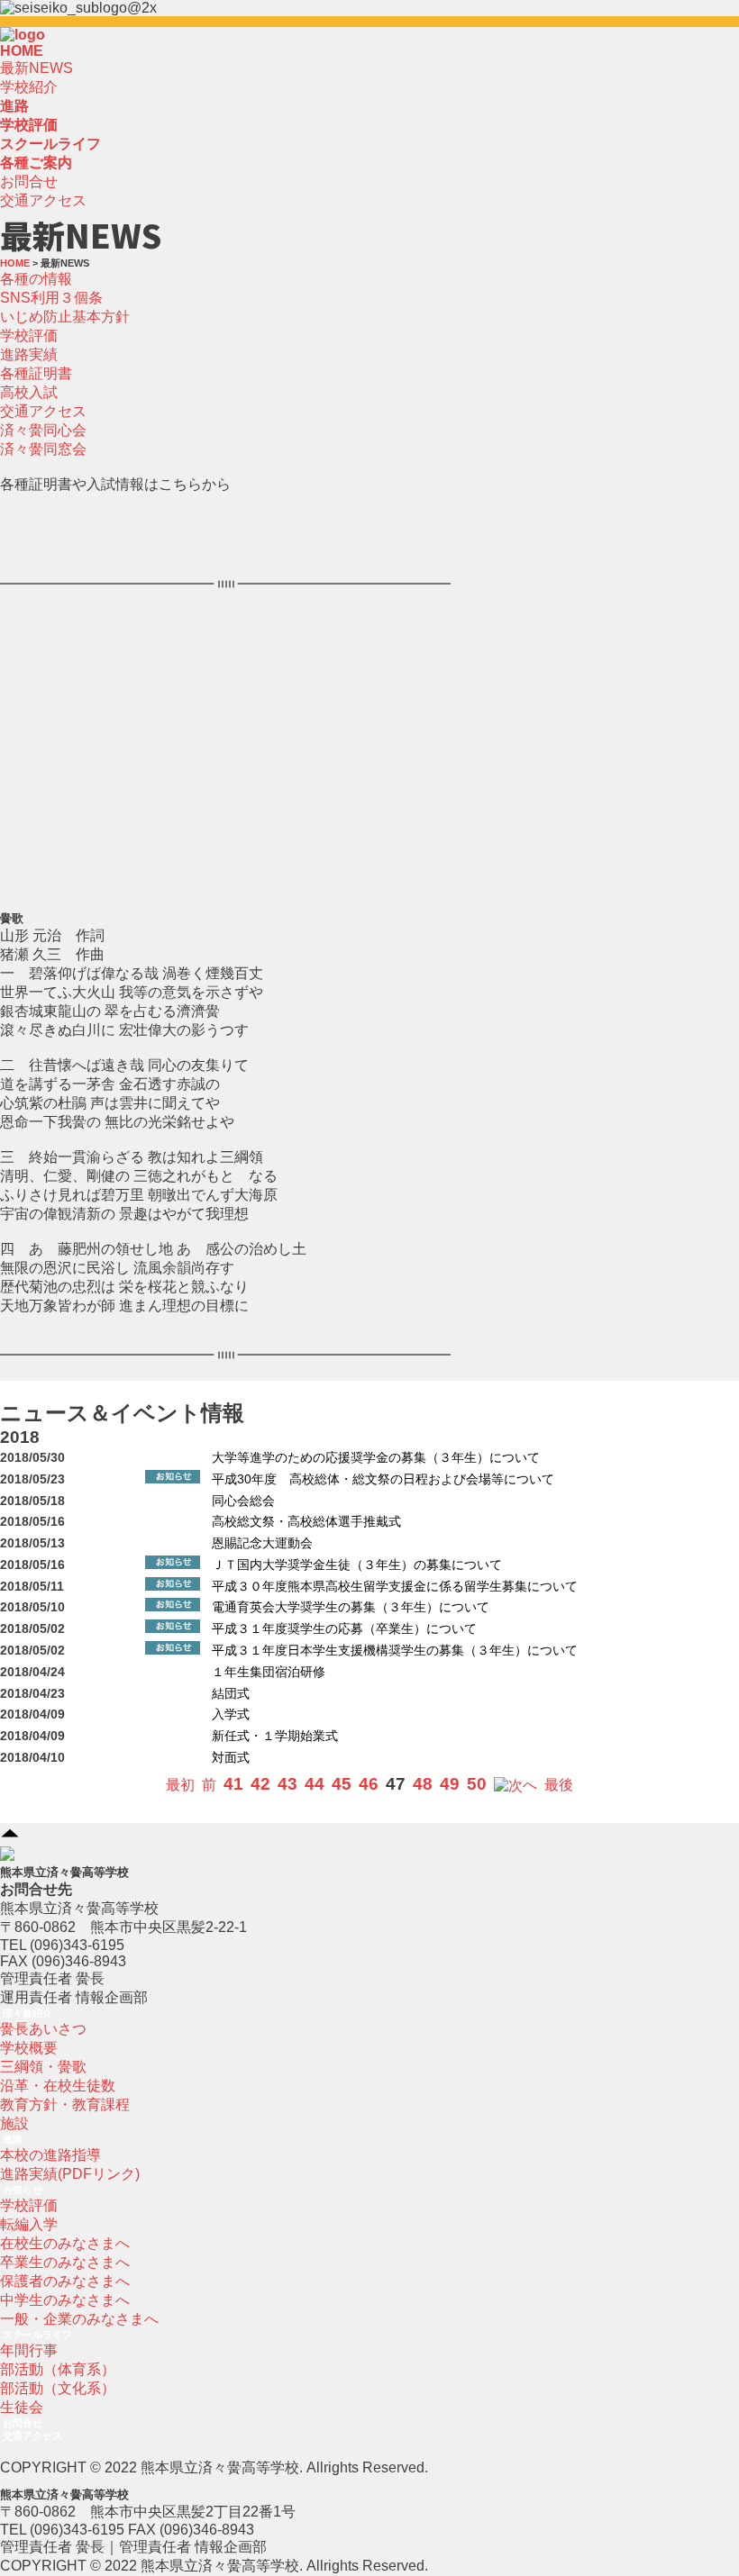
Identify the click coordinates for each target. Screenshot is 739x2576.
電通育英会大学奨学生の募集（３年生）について (351, 1607)
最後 (559, 1785)
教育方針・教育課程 (65, 2104)
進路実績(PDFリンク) (70, 2174)
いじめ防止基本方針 (65, 317)
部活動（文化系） (58, 2388)
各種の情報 (36, 279)
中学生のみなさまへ (65, 2300)
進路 (13, 2139)
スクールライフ (37, 2335)
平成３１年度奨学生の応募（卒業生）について (344, 1629)
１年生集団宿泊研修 (269, 1672)
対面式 (231, 1758)
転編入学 (29, 2224)
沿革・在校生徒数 (58, 2086)
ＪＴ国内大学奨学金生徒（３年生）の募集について (357, 1565)
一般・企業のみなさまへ (79, 2319)
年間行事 (29, 2350)
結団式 (231, 1694)
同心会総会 (243, 1501)
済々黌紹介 (27, 2013)
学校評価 (29, 336)
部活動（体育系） (58, 2369)
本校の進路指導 (50, 2155)
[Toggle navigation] (50, 40)
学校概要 (29, 2048)
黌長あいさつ (43, 2029)
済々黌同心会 (43, 430)
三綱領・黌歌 (43, 2067)
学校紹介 (29, 87)
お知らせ (23, 2190)
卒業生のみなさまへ (65, 2262)
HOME (22, 51)
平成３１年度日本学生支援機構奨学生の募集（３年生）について (395, 1651)
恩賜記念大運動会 (262, 1543)
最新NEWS (36, 68)
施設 (14, 2123)
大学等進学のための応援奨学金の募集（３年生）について (376, 1458)
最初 (180, 1785)
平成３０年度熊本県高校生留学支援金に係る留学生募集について (395, 1587)
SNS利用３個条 (51, 298)
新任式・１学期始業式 (275, 1736)
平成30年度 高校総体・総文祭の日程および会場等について (383, 1479)
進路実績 (29, 354)
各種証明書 (36, 373)
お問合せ (29, 181)
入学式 (231, 1714)
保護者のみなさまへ (65, 2281)
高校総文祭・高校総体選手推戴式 (306, 1522)
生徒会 (22, 2407)
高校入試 (29, 392)
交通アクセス (43, 200)
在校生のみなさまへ (65, 2243)
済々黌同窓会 (43, 449)
